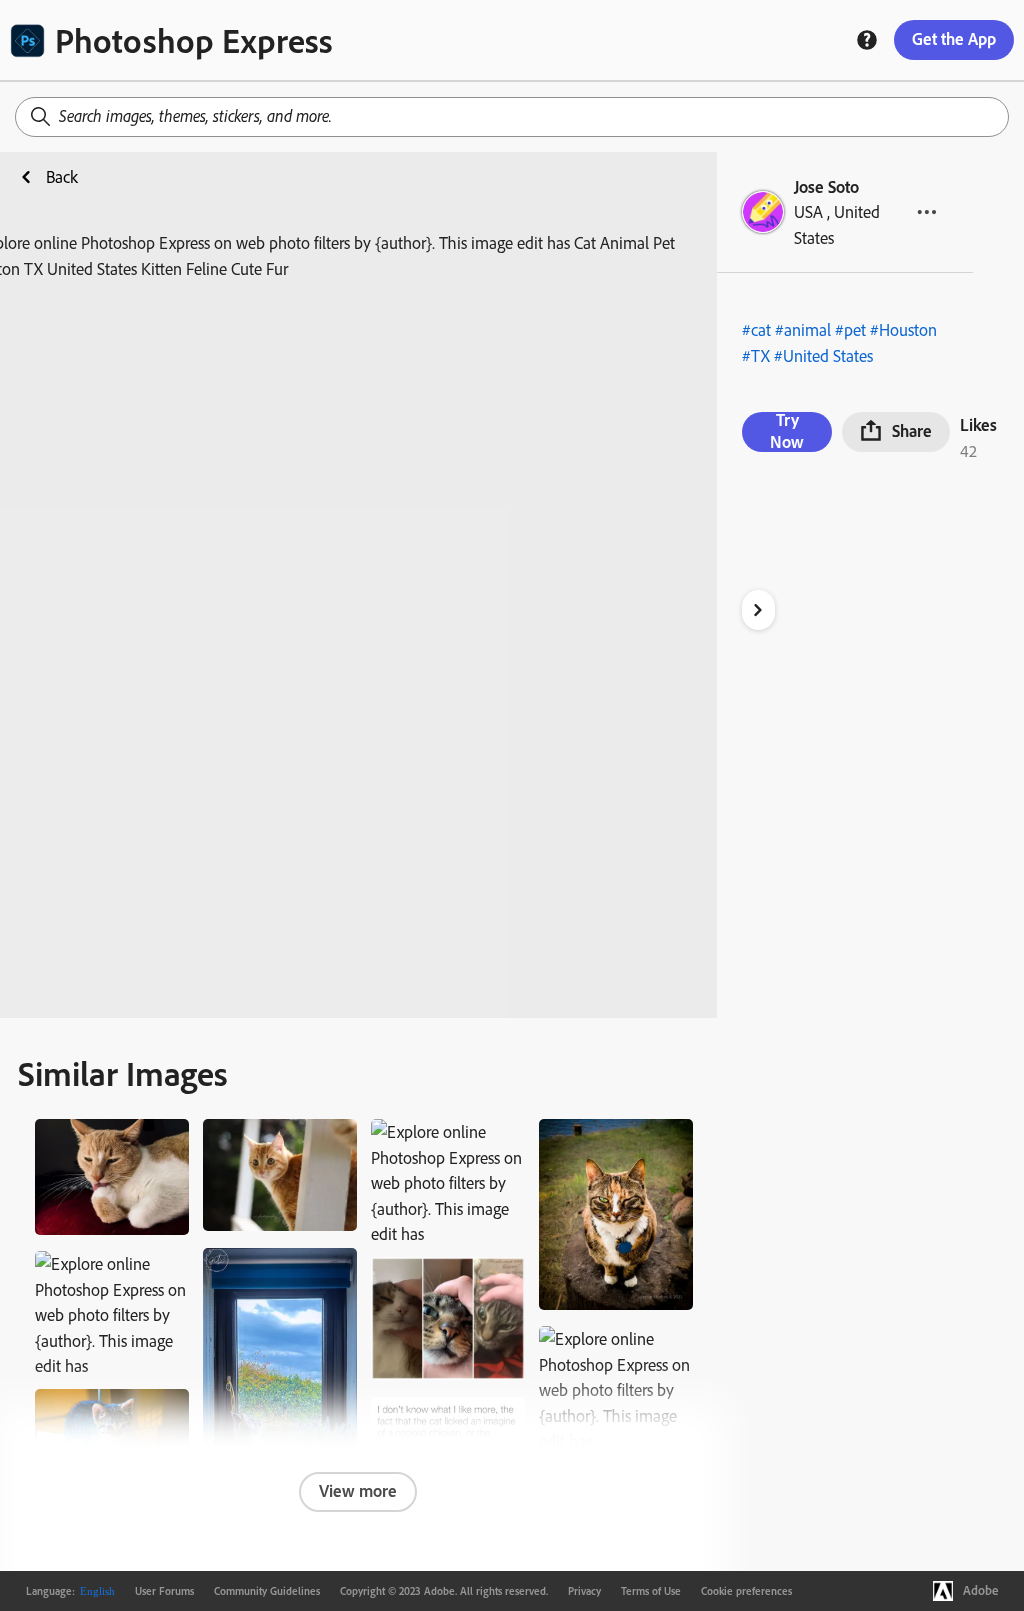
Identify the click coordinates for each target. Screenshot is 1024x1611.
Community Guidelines (267, 1591)
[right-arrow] (758, 610)
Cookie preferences (746, 1591)
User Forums (164, 1591)
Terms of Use (651, 1591)
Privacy (584, 1591)
